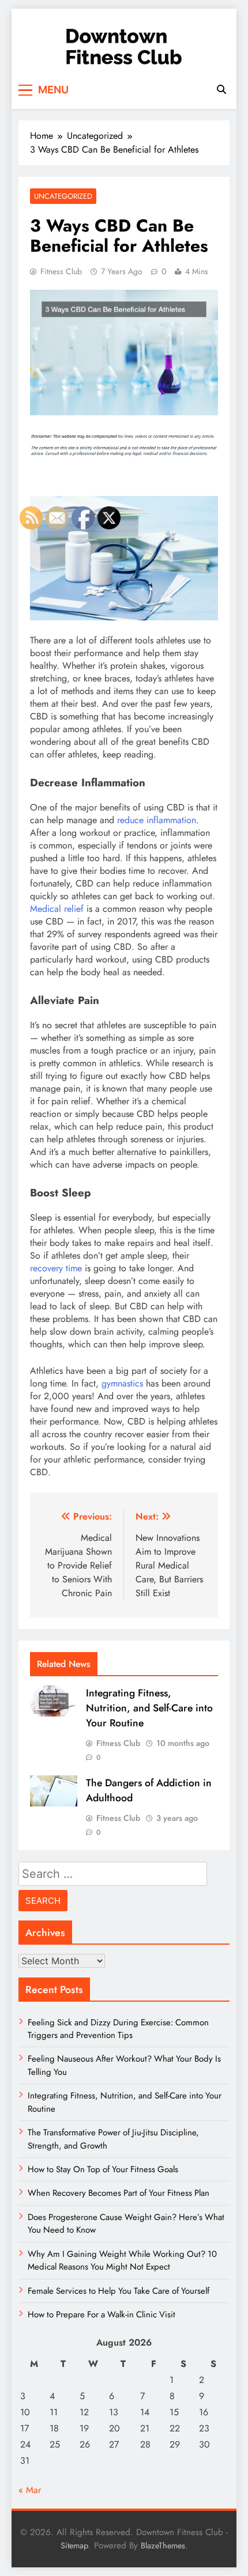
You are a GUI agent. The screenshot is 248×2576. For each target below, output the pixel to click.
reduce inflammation (157, 820)
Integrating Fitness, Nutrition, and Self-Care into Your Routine (149, 1708)
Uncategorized (63, 196)
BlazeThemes (163, 2545)
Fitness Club (61, 271)
